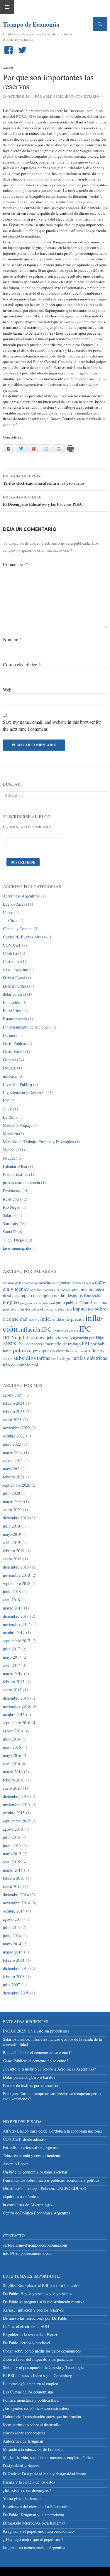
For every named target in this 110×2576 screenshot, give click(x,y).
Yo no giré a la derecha (22, 2498)
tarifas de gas (61, 1359)
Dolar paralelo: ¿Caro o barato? (29, 2077)
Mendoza (10, 1133)
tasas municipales (17, 1248)
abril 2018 (11, 1600)
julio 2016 (11, 1739)
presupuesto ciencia (51, 1350)
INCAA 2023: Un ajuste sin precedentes (36, 2031)
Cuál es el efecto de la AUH (26, 2326)
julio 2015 (11, 1837)
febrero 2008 (14, 1976)
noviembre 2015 (16, 1804)
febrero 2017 (14, 1682)
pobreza (22, 1350)
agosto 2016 (13, 1731)
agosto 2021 (13, 1460)
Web (7, 690)
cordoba (66, 1290)
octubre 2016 (14, 1714)
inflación (10, 1076)
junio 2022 (12, 1444)
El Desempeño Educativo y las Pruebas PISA (42, 501)
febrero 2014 (14, 1960)
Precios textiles (15, 1174)
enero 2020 (12, 1510)
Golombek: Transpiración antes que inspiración (42, 2416)
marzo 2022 (13, 1452)
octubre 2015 (14, 1813)
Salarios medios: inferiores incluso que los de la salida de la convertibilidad (52, 2042)
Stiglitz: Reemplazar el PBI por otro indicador (41, 2285)
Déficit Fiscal (14, 978)
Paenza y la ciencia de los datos (29, 2482)
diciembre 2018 (16, 1567)
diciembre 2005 (16, 1993)
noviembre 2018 (16, 1575)
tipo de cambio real (21, 1364)
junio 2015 (12, 1845)
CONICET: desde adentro (24, 2139)
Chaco (8, 912)
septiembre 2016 (17, 1723)
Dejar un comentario (78, 96)
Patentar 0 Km (15, 1166)
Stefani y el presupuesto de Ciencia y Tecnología (43, 2367)
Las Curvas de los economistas (28, 2392)
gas (22, 1303)
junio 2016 (12, 1747)
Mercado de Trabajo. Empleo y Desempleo (38, 1142)
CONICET (12, 945)
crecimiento (83, 1289)
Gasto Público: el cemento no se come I (36, 2061)
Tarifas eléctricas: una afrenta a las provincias (44, 480)
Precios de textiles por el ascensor (31, 2085)
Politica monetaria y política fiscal (31, 2400)
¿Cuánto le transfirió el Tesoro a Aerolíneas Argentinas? (49, 2069)
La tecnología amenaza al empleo (31, 2384)
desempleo (22, 1295)
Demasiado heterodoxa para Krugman (34, 2523)
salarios (96, 1350)
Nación (8, 68)
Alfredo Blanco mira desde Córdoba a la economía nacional (52, 2131)
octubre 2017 (14, 1632)
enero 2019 (12, 1559)
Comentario (16, 564)
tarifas (44, 1358)
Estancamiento (15, 1019)
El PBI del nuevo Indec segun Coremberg (38, 2375)
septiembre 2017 (17, 1641)
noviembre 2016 (16, 1706)
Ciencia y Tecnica (18, 929)
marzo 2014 (13, 1952)
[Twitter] (23, 50)
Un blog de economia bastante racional (35, 2172)
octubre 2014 (14, 1911)
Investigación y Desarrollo (25, 1092)
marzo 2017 (13, 1673)
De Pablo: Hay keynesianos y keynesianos (38, 2294)
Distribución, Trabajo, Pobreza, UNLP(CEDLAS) (45, 2188)
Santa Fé (10, 1232)
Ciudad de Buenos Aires (23, 937)
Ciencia (89, 1283)
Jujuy (7, 1109)
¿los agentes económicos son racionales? (36, 2408)
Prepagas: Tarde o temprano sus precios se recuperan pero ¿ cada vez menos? (52, 2096)
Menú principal (7, 7)
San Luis (10, 1223)
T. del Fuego (13, 1240)
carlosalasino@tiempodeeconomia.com (35, 2245)
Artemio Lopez (16, 2164)
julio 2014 (11, 1927)
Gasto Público (15, 1043)
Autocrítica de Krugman (23, 2441)
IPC (6, 1101)
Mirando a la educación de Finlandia (33, 2449)
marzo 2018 (13, 1608)
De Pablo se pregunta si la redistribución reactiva (44, 2302)
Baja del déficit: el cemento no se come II (37, 2053)
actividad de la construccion (21, 1283)
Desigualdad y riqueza (21, 2466)
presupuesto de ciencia (21, 1183)
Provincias (12, 1191)
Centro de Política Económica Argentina (37, 2213)
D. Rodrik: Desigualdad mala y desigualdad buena (44, 2474)
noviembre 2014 (16, 1903)
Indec (46, 1319)
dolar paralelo (14, 994)
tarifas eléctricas (90, 1358)
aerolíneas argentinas (55, 1283)
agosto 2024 (13, 1395)
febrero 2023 (14, 1411)
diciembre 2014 (16, 1895)
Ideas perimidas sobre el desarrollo (32, 2425)
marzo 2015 (13, 1870)
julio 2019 (11, 1526)
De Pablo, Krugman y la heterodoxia (33, 2515)
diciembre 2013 (16, 1968)
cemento (78, 1283)
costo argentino (16, 970)
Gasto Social (13, 1051)
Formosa (10, 1035)
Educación (12, 1002)
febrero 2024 (14, 1403)
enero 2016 (12, 1788)
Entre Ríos (12, 1011)
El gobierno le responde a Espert (30, 2335)
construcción (52, 1290)
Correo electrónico (22, 664)
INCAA (9, 1068)
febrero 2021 (14, 1477)
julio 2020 (11, 1493)
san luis (8, 1359)
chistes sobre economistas (24, 2433)
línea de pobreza (31, 1344)
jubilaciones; (32, 1337)
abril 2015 (11, 1862)
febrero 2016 (14, 1780)
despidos (75, 1295)
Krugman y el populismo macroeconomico (38, 2531)
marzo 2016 (13, 1772)
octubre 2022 (14, 1436)
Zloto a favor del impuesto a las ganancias (38, 2359)
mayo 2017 (12, 1657)
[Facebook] (10, 50)
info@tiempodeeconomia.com (28, 2253)
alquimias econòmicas (21, 2196)
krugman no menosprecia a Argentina (34, 2547)
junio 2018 (12, 1591)
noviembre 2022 (16, 1428)
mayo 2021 (12, 1469)
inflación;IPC (35, 1329)
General (9, 1060)
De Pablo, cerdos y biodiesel (27, 2343)
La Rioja (10, 1117)
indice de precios (69, 1319)
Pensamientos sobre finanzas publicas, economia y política (51, 2180)
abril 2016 (11, 1764)
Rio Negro (12, 1207)
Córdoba (10, 953)
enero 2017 (12, 1690)
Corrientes (11, 961)
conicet (37, 1289)
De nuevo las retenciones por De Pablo (35, 2318)
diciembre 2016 (16, 1698)
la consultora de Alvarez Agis (27, 2205)
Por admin (45, 96)
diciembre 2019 (16, 1518)
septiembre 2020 (17, 1485)
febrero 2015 (14, 1878)
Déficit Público (15, 986)
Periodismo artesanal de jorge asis (31, 2147)
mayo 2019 (12, 1534)
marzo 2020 (13, 1501)
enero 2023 (12, 1419)
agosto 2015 (13, 1829)
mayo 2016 (12, 1755)
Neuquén (10, 1158)
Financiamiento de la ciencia (27, 1027)
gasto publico (67, 1302)
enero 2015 (12, 1886)
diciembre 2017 (16, 1616)
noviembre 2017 (16, 1624)
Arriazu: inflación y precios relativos (33, 2310)
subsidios (25, 1358)
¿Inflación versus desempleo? (27, 2490)
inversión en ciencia (65, 1330)
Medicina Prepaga (18, 1125)
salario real (79, 1351)
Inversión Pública (17, 1084)
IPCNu (10, 1337)
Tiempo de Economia (26, 24)
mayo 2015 (12, 1854)
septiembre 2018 (17, 1583)
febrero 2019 (14, 1551)
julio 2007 (11, 1985)
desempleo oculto (49, 1295)
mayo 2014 (12, 1944)
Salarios (10, 1215)
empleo (11, 1302)
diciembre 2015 (16, 1796)
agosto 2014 (13, 1919)
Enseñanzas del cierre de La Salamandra (36, 2507)
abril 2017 (11, 1665)
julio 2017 (11, 1649)
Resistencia (12, 1199)
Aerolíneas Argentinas (21, 896)
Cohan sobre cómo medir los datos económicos (42, 2351)
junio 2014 (12, 1936)
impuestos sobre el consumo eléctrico (43, 1309)
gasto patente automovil (40, 1303)
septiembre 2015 (17, 1821)
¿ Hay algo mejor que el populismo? (33, 2539)
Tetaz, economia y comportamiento (32, 2155)
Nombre (12, 639)
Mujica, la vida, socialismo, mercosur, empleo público (48, 2457)
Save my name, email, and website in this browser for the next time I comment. (52, 725)
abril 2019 (11, 1542)
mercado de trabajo (63, 1343)
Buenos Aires (14, 904)
